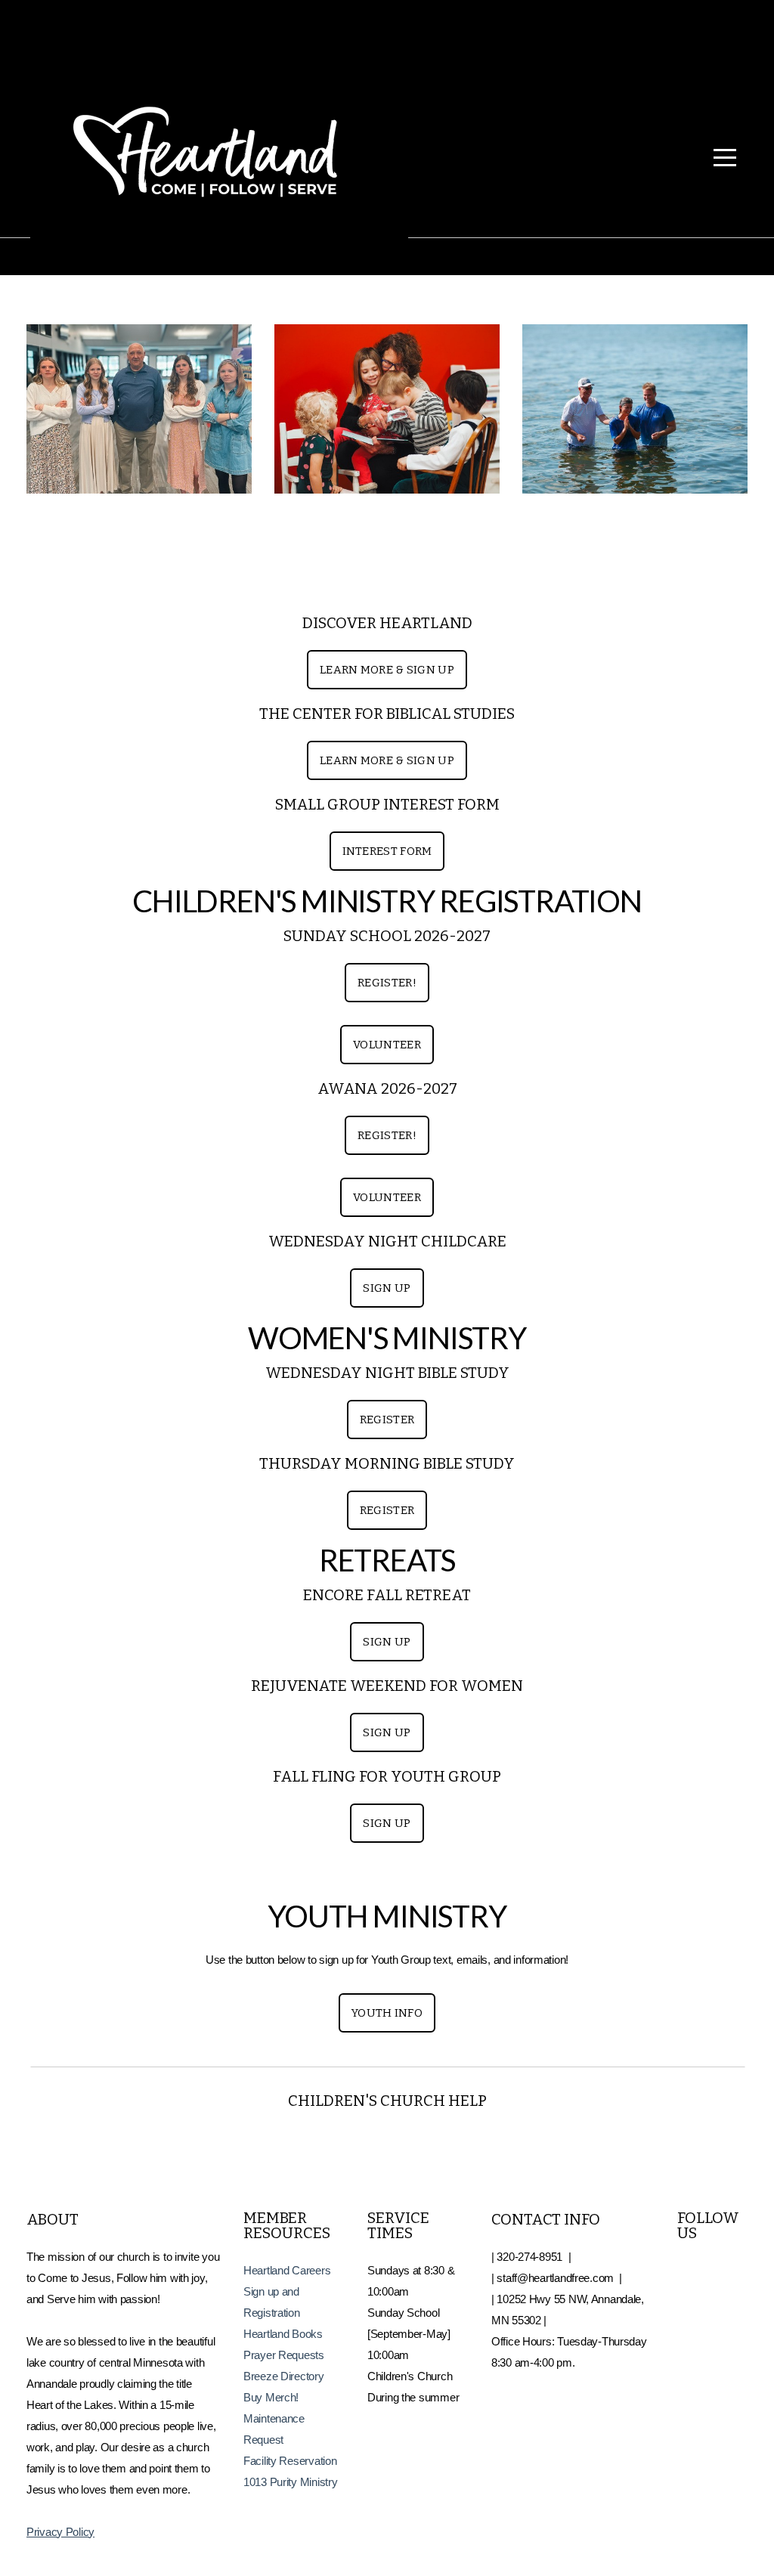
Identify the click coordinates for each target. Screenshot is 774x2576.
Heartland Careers (287, 2270)
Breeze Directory (284, 2376)
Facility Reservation (291, 2461)
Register (387, 1420)
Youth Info (387, 2013)
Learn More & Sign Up (387, 670)
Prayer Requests (285, 2355)
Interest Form (387, 851)
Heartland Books (283, 2334)
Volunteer (387, 1045)
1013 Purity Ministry (290, 2482)
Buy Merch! (271, 2397)
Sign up (387, 1288)
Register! (387, 983)
